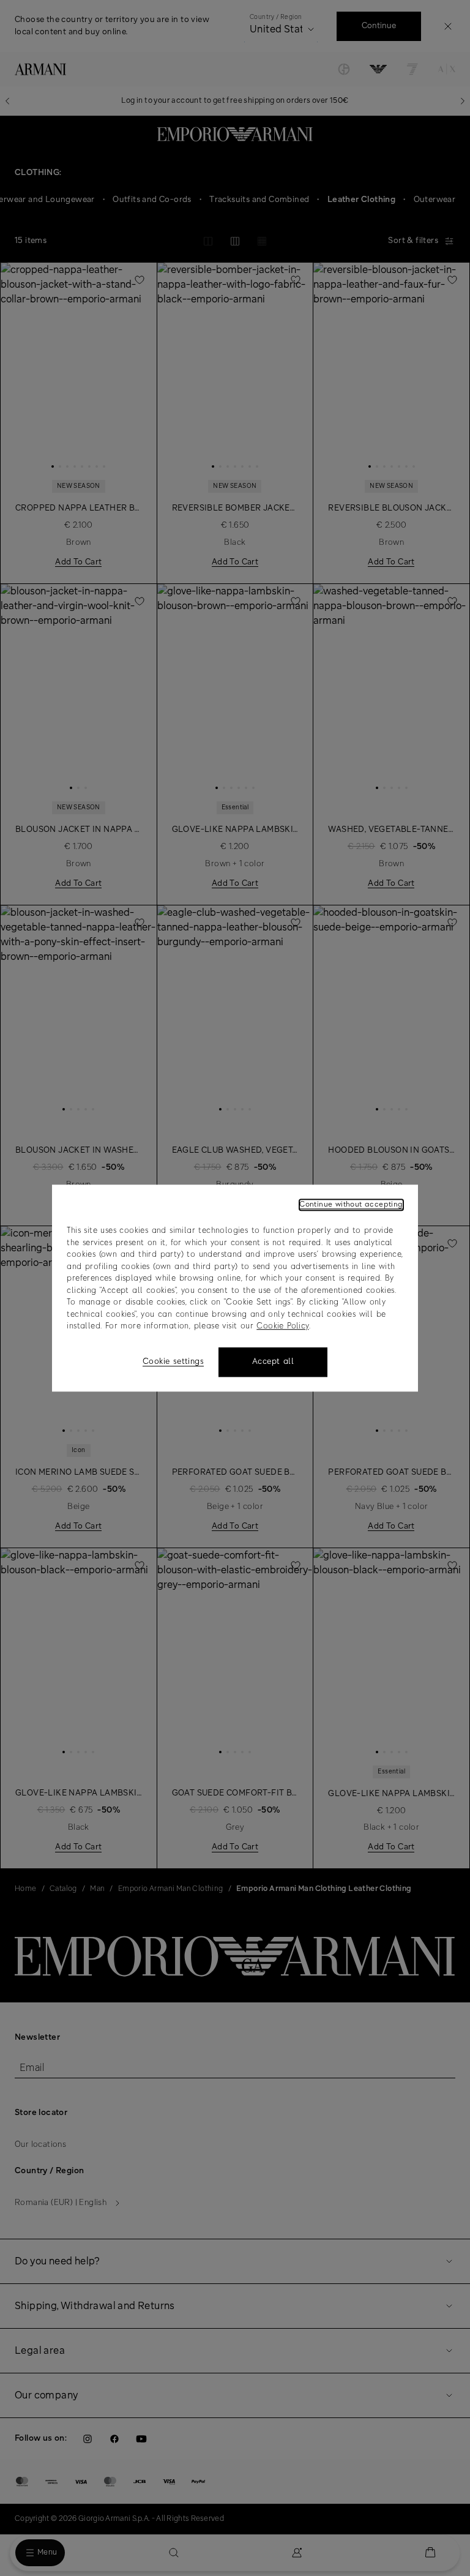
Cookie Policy (282, 1326)
